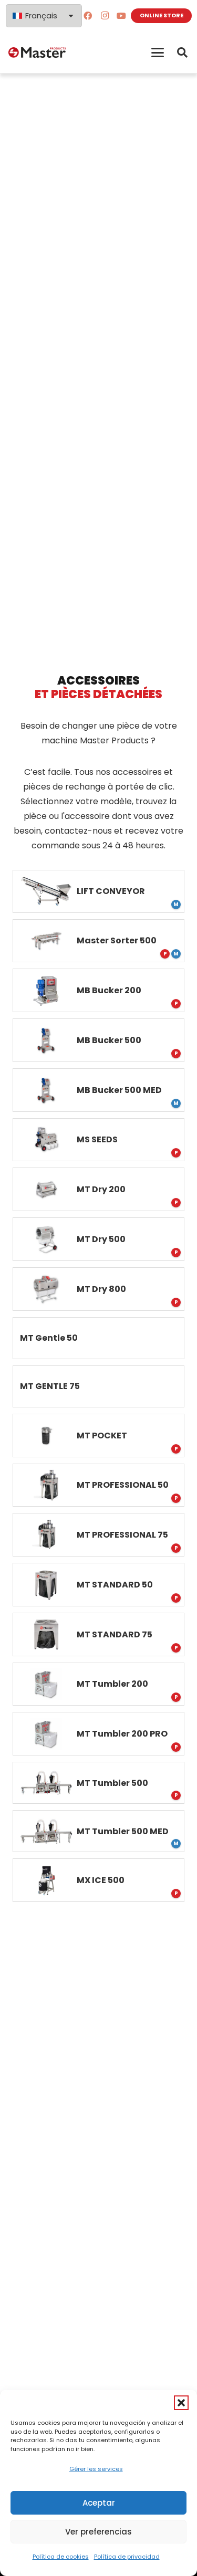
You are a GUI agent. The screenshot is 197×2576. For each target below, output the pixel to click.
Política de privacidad (127, 2557)
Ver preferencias (98, 2532)
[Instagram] (105, 16)
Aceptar (99, 2503)
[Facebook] (88, 16)
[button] (181, 2403)
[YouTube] (121, 16)
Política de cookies (61, 2557)
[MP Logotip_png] (37, 52)
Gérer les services (96, 2469)
